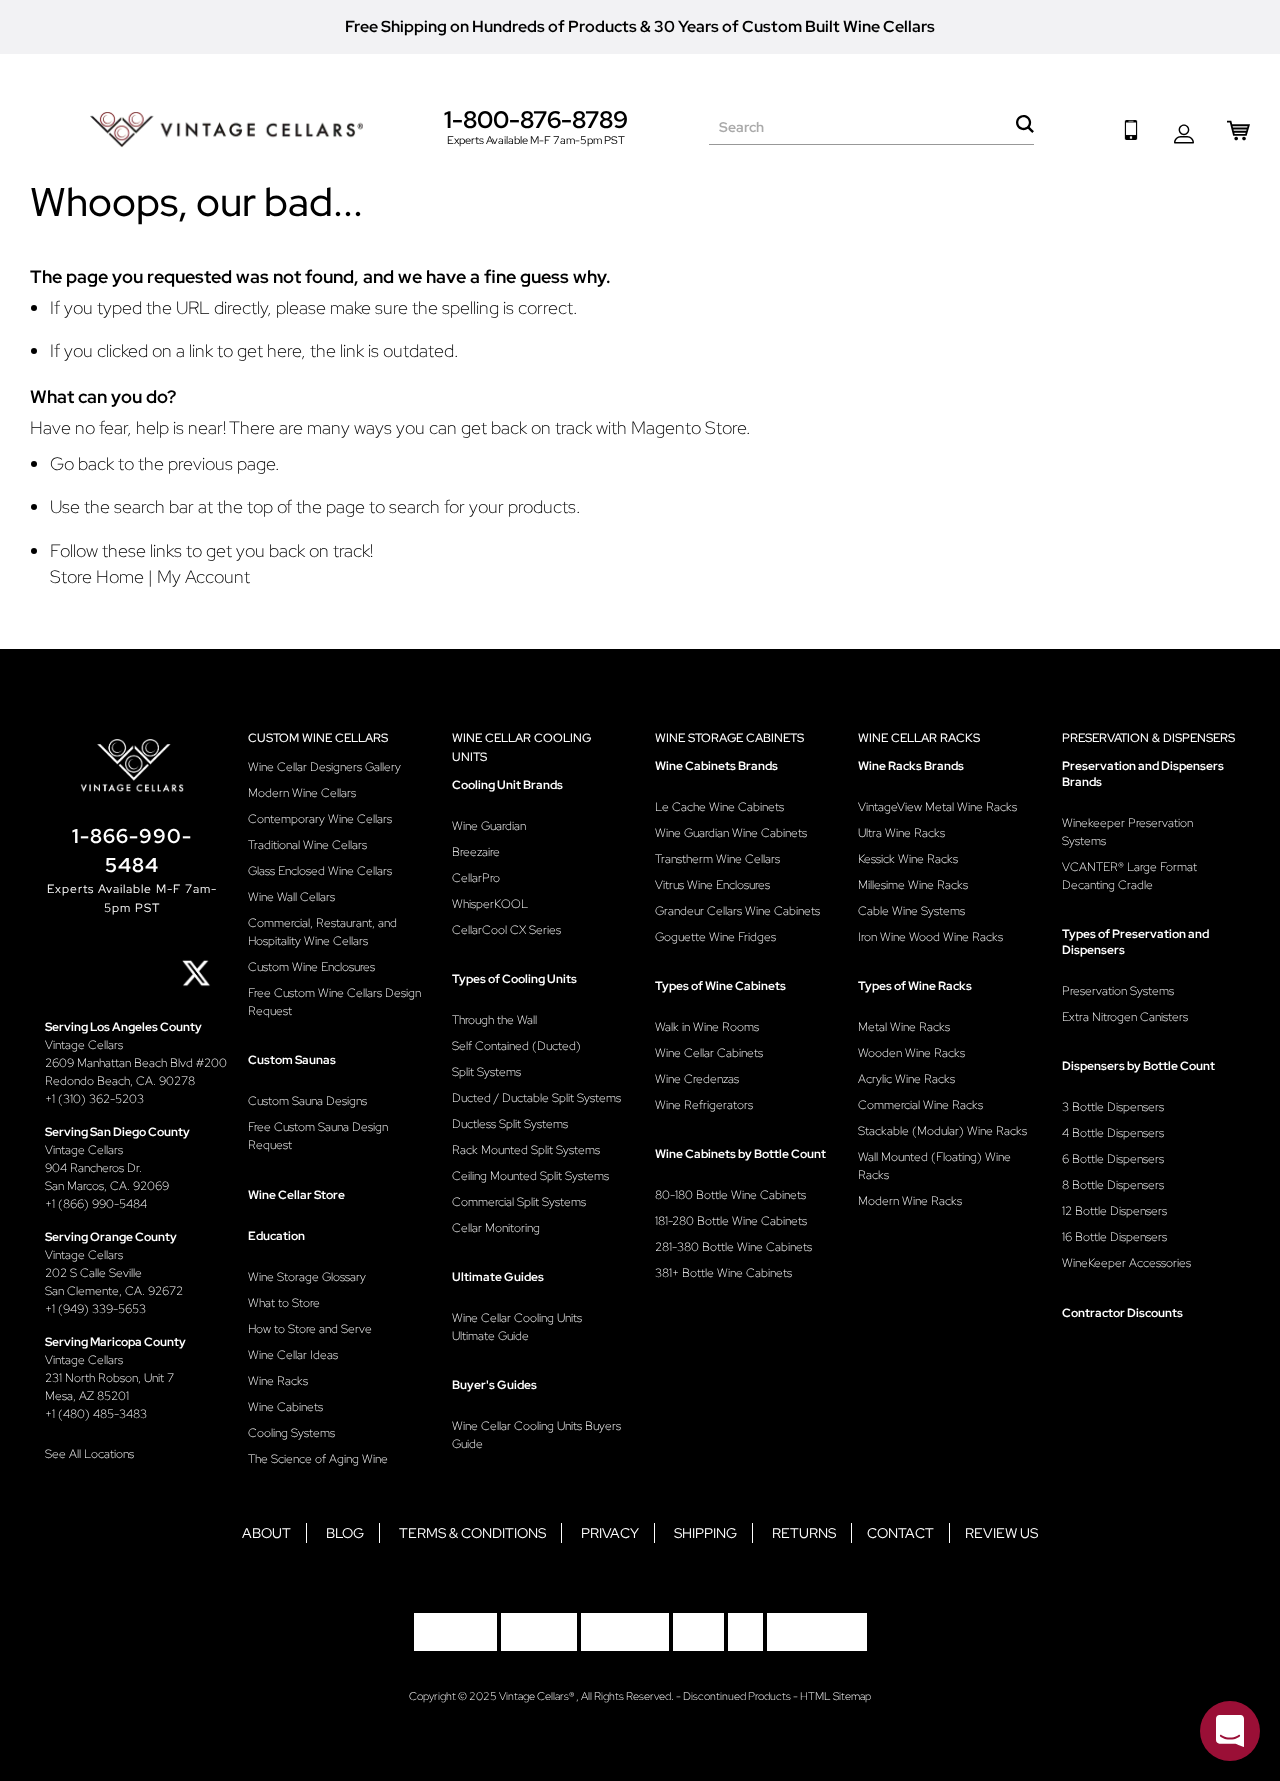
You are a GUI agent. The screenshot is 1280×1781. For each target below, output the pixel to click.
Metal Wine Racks (904, 1027)
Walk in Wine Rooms (707, 1027)
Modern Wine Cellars (302, 793)
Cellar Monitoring (496, 1228)
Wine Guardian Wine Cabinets (731, 833)
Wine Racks (278, 1381)
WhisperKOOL (490, 904)
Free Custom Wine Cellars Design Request (334, 1002)
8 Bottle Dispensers (1113, 1185)
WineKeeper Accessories (1126, 1263)
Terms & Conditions (472, 1533)
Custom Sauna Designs (307, 1101)
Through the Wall (494, 1020)
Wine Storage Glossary (307, 1277)
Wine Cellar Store (296, 1195)
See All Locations (89, 1454)
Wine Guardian (489, 826)
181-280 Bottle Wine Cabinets (731, 1221)
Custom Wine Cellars (318, 738)
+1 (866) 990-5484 (96, 1204)
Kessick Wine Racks (908, 859)
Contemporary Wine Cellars (320, 819)
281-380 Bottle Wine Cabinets (733, 1247)
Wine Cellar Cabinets (709, 1053)
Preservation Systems (1118, 991)
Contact (900, 1533)
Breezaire (476, 852)
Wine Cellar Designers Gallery (324, 767)
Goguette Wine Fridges (715, 937)
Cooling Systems (291, 1433)
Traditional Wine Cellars (307, 845)
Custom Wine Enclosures (311, 967)
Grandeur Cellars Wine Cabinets (737, 911)
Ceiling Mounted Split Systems (530, 1176)
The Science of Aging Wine (318, 1459)
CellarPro (476, 878)
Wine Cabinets (285, 1407)
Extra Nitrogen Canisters (1125, 1017)
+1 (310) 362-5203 (94, 1099)
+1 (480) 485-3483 (96, 1414)
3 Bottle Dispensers (1113, 1107)
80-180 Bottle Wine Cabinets (730, 1195)
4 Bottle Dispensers (1113, 1133)
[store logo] (226, 129)
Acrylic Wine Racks (906, 1079)
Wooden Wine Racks (911, 1053)
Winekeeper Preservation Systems (1127, 832)
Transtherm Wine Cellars (717, 859)
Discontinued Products (737, 1696)
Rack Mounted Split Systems (526, 1150)
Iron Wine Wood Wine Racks (930, 937)
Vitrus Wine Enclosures (712, 885)
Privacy (610, 1533)
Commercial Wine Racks (920, 1105)
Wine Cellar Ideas (293, 1355)
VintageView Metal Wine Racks (937, 807)
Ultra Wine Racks (901, 833)
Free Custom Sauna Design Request (318, 1136)
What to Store (284, 1303)
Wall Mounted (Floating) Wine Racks (934, 1166)
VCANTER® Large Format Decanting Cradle (1129, 876)
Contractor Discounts (1122, 1313)
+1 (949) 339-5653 (95, 1309)
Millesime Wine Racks (913, 885)
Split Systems (486, 1072)
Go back (82, 463)
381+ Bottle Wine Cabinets (723, 1273)
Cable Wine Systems (911, 911)
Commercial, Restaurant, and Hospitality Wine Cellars (322, 932)
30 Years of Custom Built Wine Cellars (794, 26)
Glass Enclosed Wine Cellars (320, 871)
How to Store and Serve (310, 1329)
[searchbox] (871, 127)
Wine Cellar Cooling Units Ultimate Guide (517, 1327)
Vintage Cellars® (537, 1696)
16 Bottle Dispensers (1114, 1237)
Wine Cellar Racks (919, 738)
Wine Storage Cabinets (729, 738)
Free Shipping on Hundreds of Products (491, 26)
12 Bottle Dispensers (1114, 1211)
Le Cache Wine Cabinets (719, 807)
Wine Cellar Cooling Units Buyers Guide (536, 1435)
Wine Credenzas (697, 1079)
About (266, 1533)
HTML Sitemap (835, 1696)
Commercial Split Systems (519, 1202)
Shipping (705, 1533)
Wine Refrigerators (704, 1105)
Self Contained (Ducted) (516, 1046)
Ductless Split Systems (510, 1124)
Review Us (1001, 1533)
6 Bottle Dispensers (1113, 1159)
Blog (345, 1533)
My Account (203, 576)
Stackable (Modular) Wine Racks (942, 1131)
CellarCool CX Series (506, 930)
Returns (804, 1533)
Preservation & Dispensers (1148, 738)
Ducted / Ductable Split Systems (536, 1098)
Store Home (97, 576)
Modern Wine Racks (910, 1201)
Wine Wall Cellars (291, 897)
